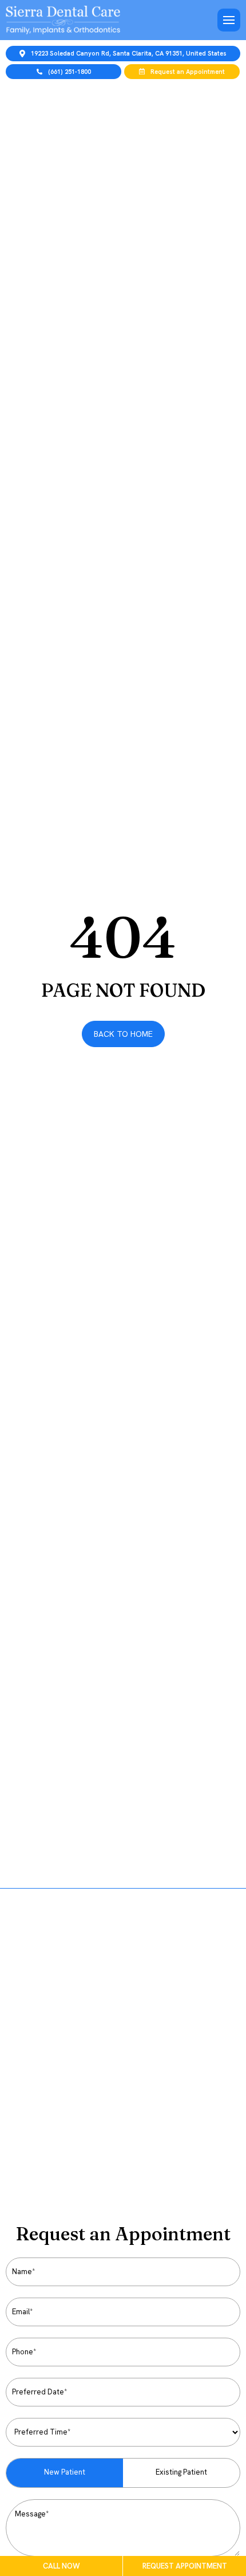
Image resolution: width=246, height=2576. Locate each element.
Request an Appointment (188, 72)
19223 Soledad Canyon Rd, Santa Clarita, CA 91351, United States (129, 53)
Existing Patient (181, 2472)
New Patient (65, 2472)
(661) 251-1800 (70, 72)
